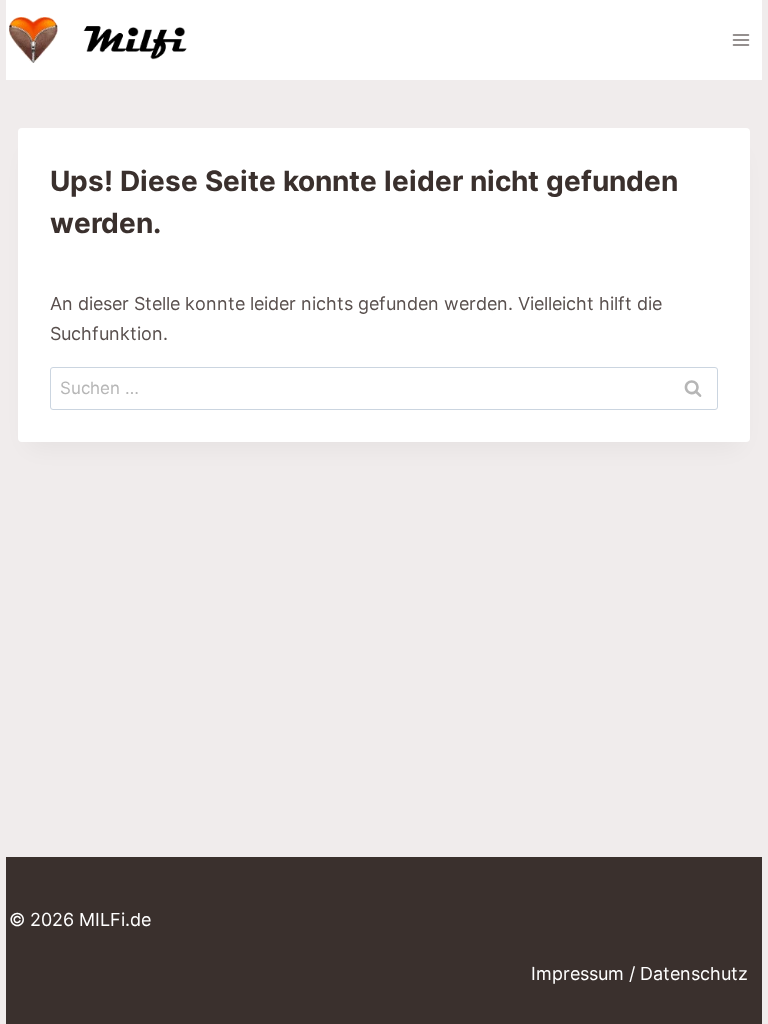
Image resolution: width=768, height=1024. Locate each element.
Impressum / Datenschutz (639, 973)
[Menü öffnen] (740, 39)
